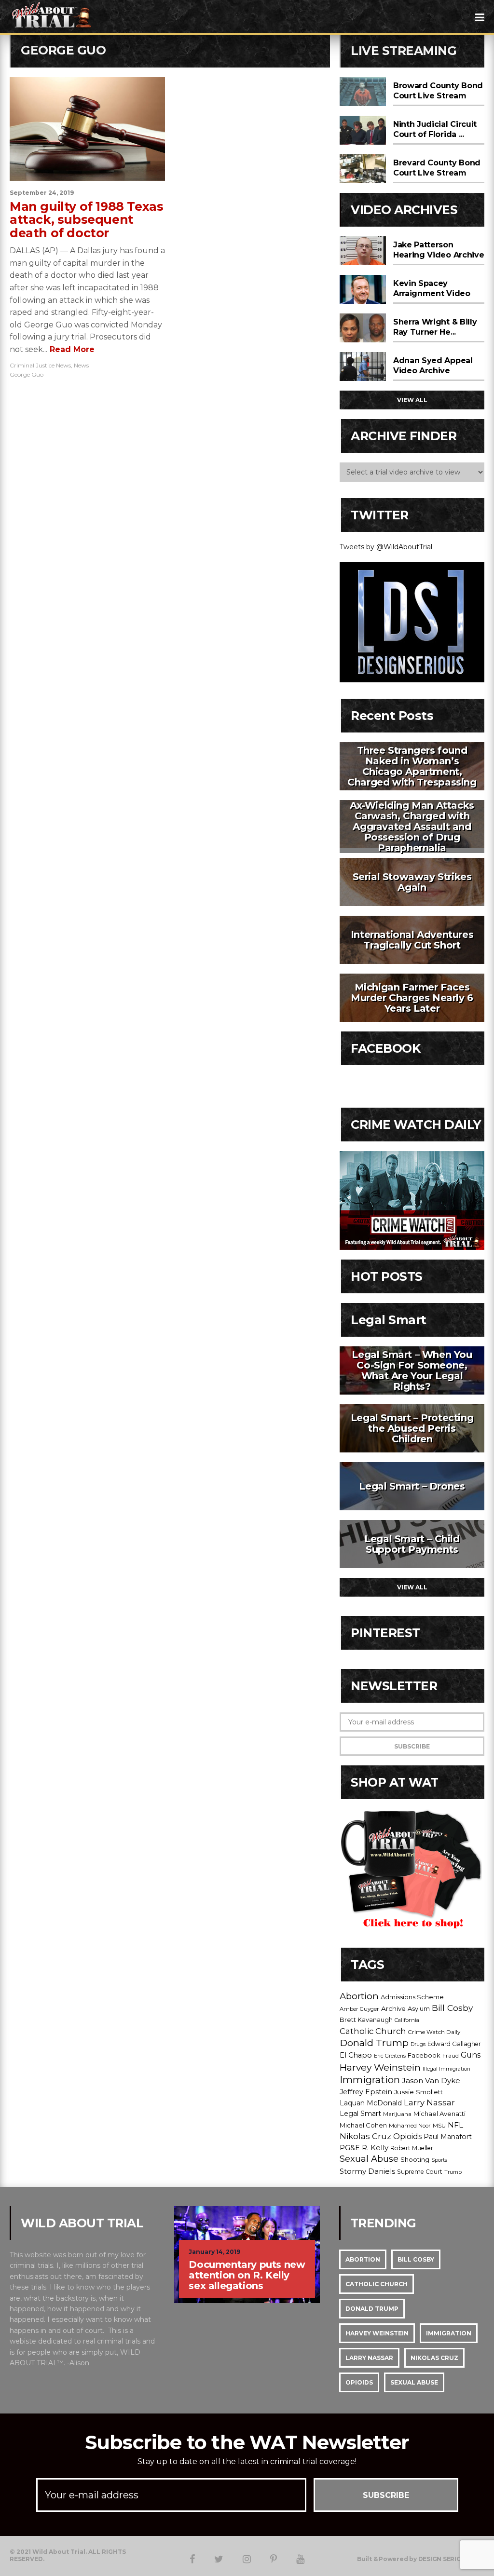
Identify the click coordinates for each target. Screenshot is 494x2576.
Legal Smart (360, 2114)
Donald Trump (374, 2043)
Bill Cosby (452, 2008)
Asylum (419, 2008)
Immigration (370, 2080)
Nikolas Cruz (365, 2136)
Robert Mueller (412, 2148)
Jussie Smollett (419, 2092)
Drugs (418, 2044)
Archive (393, 2008)
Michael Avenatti (439, 2114)
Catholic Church (373, 2031)
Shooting (415, 2159)
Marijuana (397, 2114)
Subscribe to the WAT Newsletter (247, 2442)
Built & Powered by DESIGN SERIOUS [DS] (421, 2559)
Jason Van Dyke (431, 2081)
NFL (455, 2125)
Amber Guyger (359, 2009)
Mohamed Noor (410, 2126)
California (407, 2020)
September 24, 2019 (42, 193)
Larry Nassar (429, 2102)
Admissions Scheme (412, 1997)
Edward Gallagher (454, 2044)
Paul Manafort (448, 2137)
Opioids (407, 2136)
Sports (439, 2160)
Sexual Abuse (369, 2159)
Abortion (359, 1996)
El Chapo (356, 2055)
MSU (439, 2126)
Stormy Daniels (367, 2171)
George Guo (27, 374)
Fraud (451, 2056)
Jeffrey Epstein (366, 2092)
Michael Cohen (363, 2125)
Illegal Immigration (446, 2069)
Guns (471, 2055)
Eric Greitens (390, 2056)
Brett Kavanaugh (366, 2020)
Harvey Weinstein (380, 2067)
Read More (71, 349)
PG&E (350, 2148)
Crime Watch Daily (434, 2032)
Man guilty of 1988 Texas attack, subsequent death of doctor (86, 220)
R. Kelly (375, 2148)
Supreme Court (420, 2172)
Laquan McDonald (371, 2103)
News (81, 365)
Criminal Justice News (40, 365)
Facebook (424, 2055)
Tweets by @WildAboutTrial (386, 547)
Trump (453, 2172)
